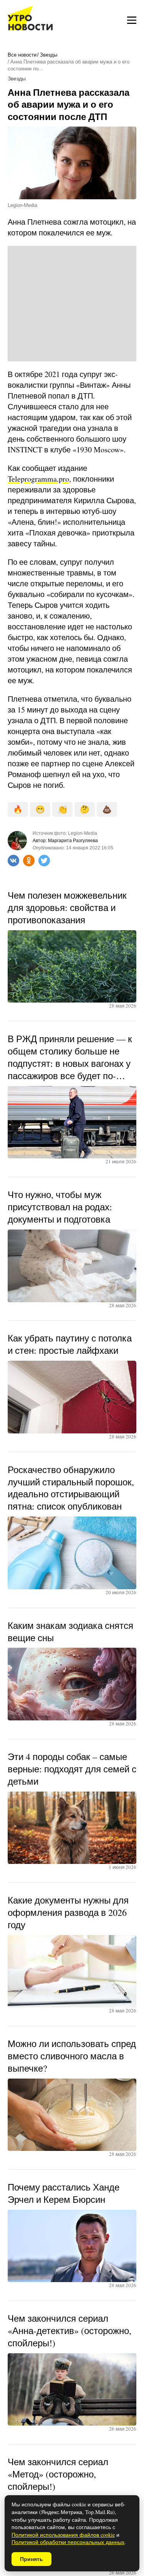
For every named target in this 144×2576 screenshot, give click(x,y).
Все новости (22, 55)
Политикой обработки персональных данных (68, 2542)
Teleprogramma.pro (38, 479)
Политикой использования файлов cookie (63, 2535)
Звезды (49, 55)
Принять (31, 2559)
